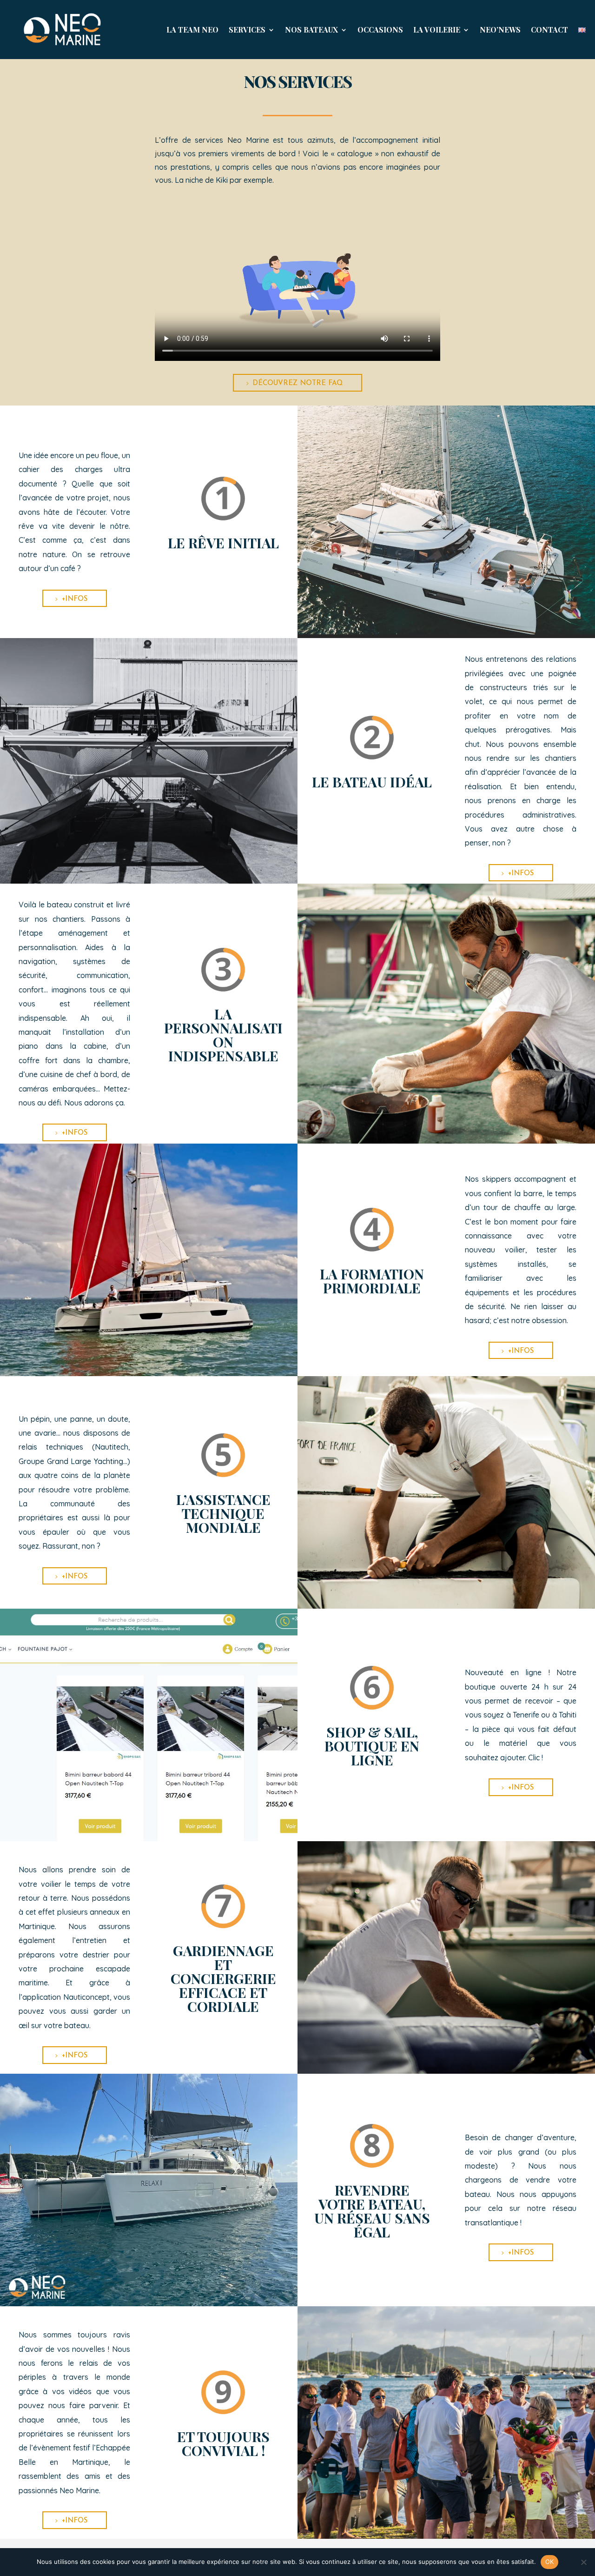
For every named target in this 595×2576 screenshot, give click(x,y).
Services (247, 30)
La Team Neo (192, 30)
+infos (75, 599)
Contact (549, 30)
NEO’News (500, 30)
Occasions (380, 30)
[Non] (583, 2562)
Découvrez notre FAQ (297, 383)
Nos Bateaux (311, 30)
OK (550, 2562)
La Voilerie (437, 30)
